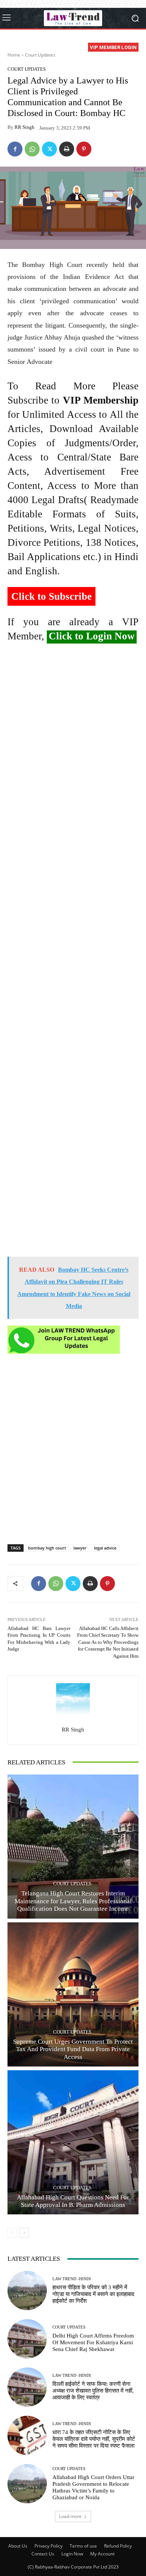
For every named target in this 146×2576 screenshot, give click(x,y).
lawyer (80, 1548)
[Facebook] (15, 149)
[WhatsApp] (32, 149)
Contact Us (43, 2554)
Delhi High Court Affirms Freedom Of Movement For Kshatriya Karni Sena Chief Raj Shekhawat (93, 2342)
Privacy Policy (48, 2546)
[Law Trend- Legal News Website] (73, 18)
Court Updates (40, 55)
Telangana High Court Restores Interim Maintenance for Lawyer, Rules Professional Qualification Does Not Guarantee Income (73, 1901)
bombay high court (47, 1548)
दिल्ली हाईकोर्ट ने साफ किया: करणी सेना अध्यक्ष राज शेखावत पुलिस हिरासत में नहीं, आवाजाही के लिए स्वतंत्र (93, 2391)
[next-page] (24, 2233)
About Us (18, 2546)
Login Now (72, 2554)
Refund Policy (118, 2546)
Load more (70, 2516)
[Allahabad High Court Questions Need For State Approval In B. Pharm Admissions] (73, 2142)
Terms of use (83, 2546)
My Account (102, 2554)
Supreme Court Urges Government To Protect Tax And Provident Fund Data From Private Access (73, 2049)
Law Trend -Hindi (72, 2279)
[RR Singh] (73, 1700)
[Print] (67, 149)
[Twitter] (49, 149)
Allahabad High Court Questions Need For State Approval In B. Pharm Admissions (73, 2201)
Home (14, 55)
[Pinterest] (84, 149)
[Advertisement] (73, 953)
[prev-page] (12, 2233)
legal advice (105, 1548)
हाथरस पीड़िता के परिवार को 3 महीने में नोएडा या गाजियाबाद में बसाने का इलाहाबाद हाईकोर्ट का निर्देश (93, 2294)
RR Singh (25, 127)
